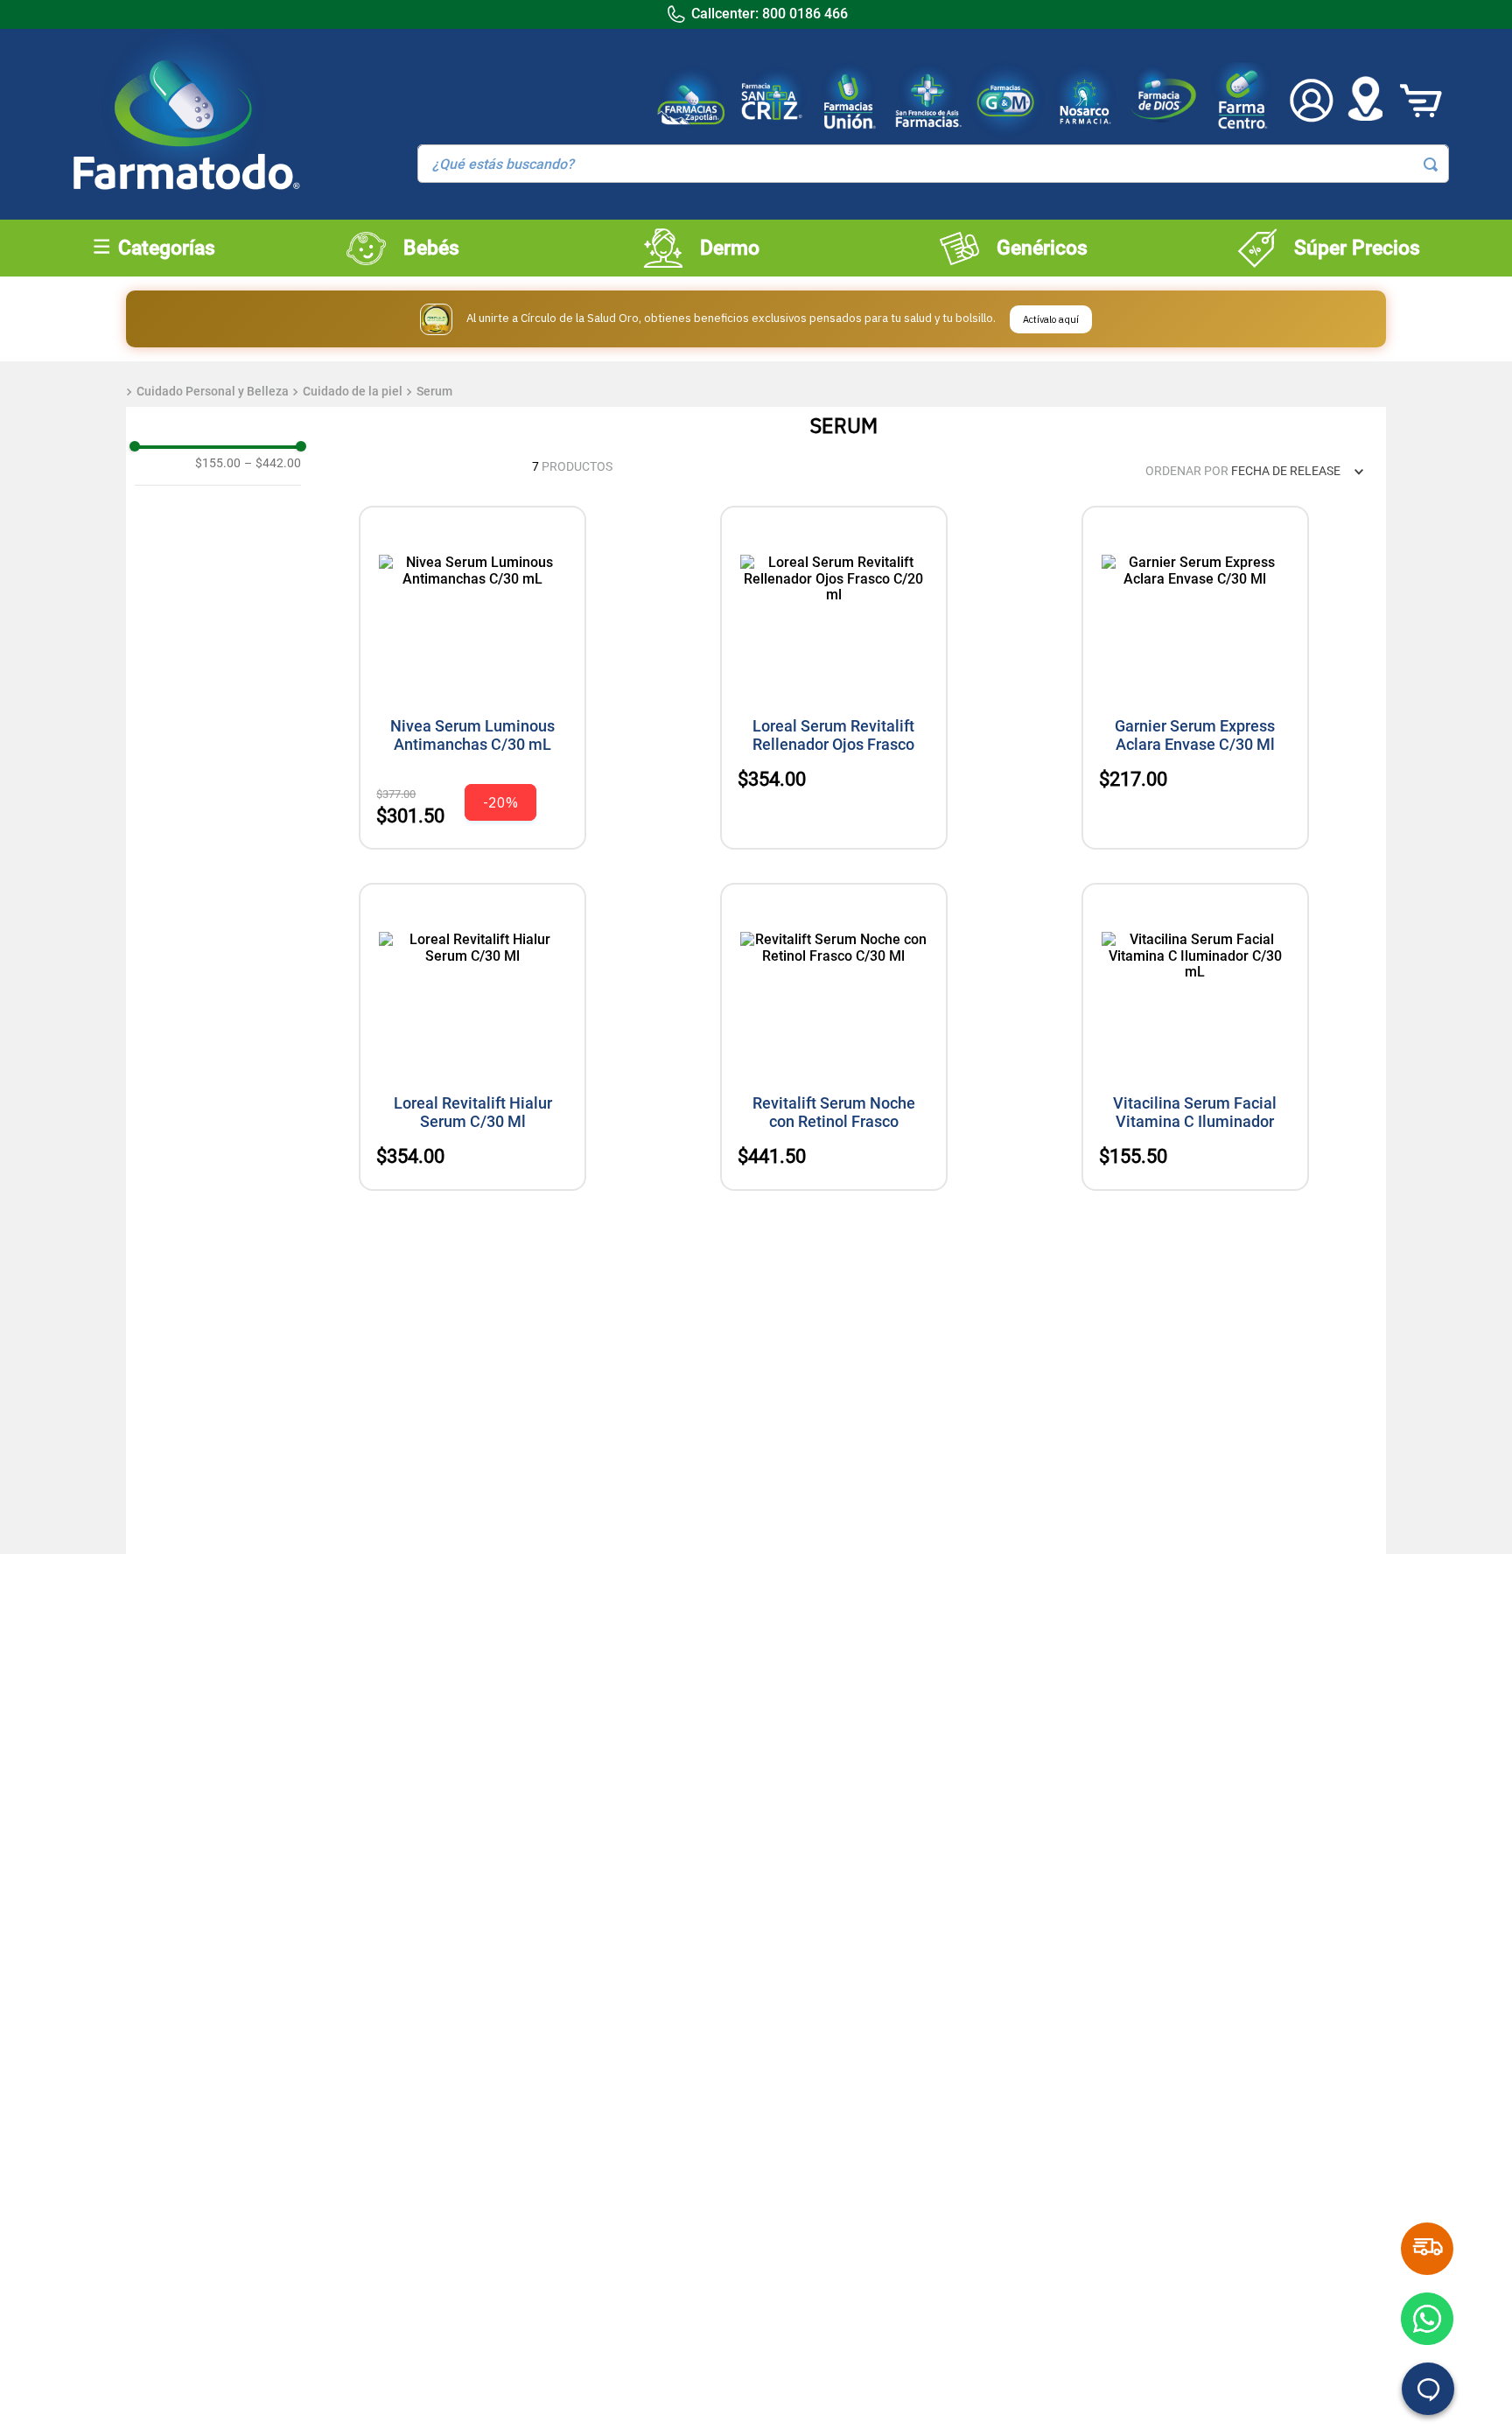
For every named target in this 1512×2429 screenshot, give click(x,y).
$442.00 (273, 463)
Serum (434, 391)
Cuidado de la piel (353, 391)
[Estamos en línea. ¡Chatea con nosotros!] (1428, 2389)
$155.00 (218, 463)
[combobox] (934, 164)
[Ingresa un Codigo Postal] (1365, 101)
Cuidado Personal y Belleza (213, 391)
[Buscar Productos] (1431, 164)
